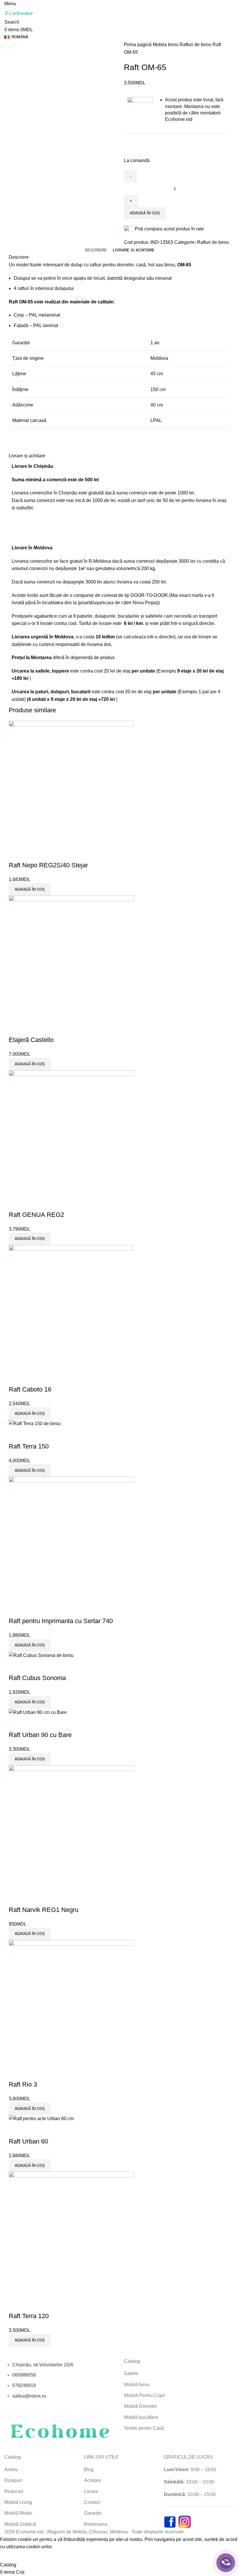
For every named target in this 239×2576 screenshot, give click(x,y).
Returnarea (96, 2524)
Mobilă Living (18, 2502)
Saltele (131, 2373)
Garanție (93, 2513)
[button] (30, 2340)
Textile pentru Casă (144, 2428)
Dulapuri (13, 2480)
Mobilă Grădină (20, 2524)
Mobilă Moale (18, 2513)
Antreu (11, 2470)
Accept (11, 2556)
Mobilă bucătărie (141, 2417)
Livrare (91, 2491)
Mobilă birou (137, 2385)
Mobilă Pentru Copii (144, 2395)
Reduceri (14, 2491)
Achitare (93, 2480)
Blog (89, 2470)
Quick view (16, 2304)
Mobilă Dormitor (140, 2406)
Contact (92, 2502)
